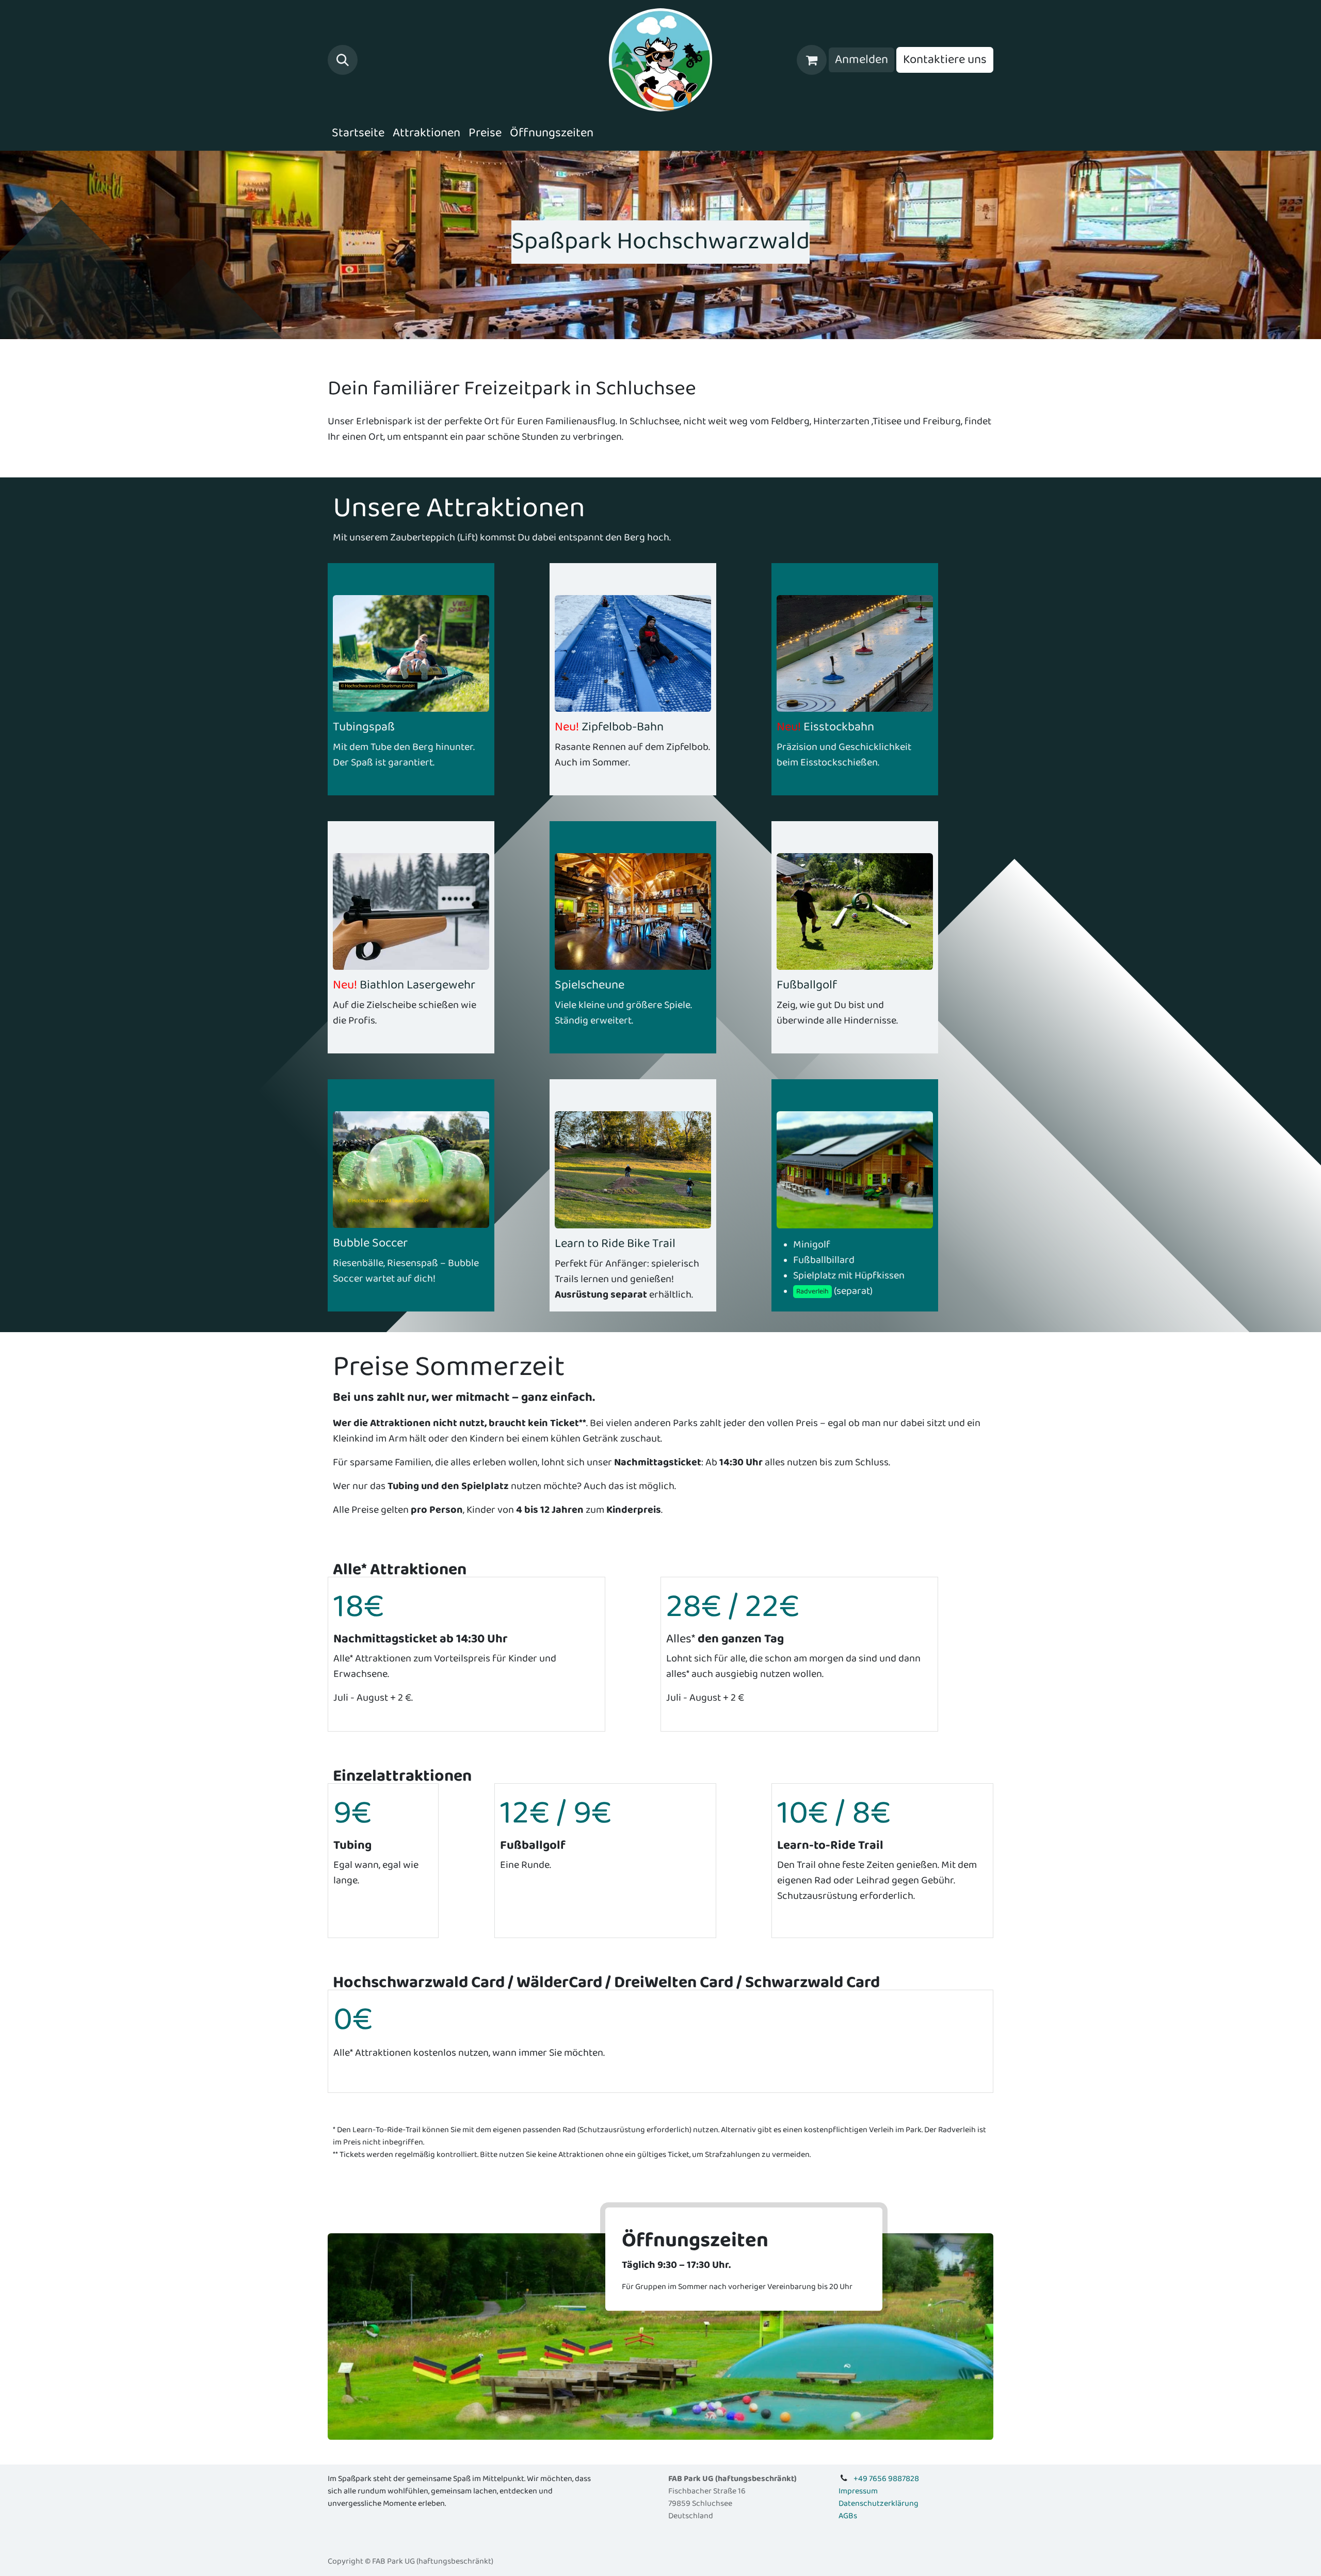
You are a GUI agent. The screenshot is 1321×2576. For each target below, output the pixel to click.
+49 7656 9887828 (886, 2479)
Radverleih (812, 1291)
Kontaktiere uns (945, 60)
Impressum (858, 2491)
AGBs (848, 2516)
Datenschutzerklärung (879, 2503)
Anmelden (861, 60)
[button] (343, 60)
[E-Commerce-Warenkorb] (812, 60)
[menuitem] (358, 133)
